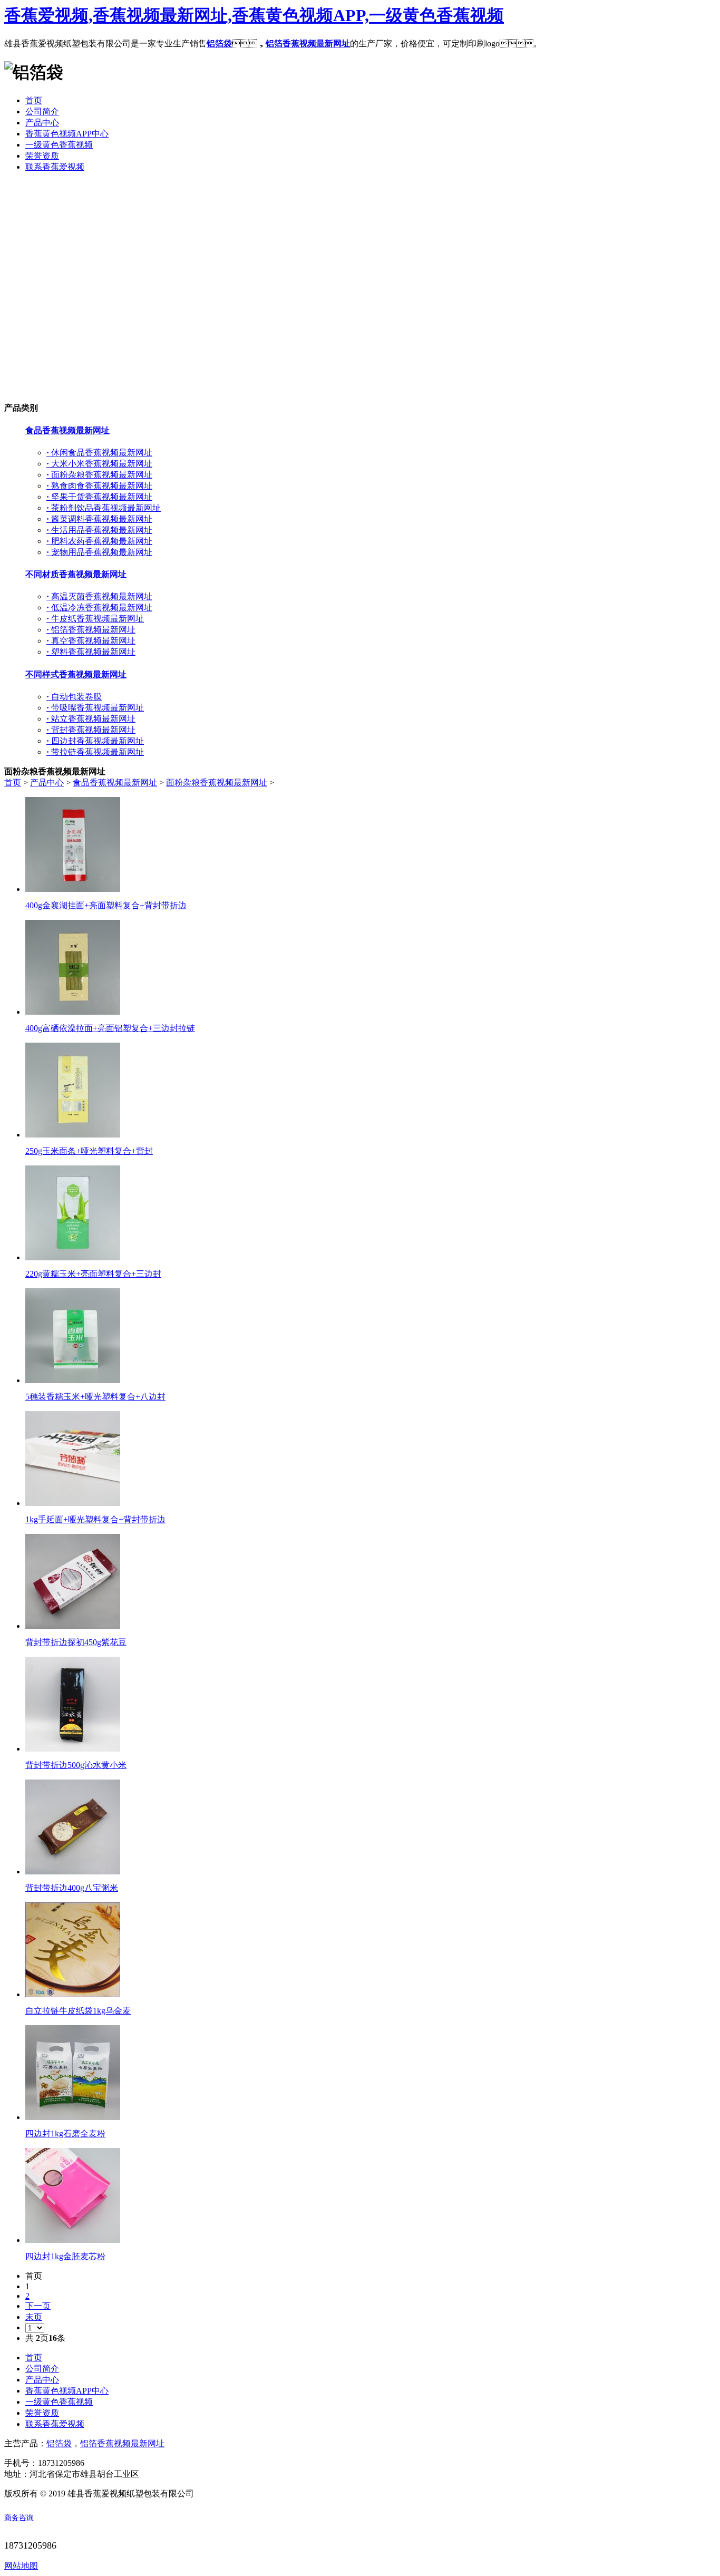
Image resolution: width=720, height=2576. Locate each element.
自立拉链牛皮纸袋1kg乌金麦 (78, 2011)
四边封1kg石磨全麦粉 (65, 2133)
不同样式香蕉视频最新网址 (76, 674)
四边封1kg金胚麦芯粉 (65, 2256)
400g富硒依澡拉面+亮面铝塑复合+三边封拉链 (110, 1028)
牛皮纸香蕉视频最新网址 (95, 619)
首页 (13, 782)
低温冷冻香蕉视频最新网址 (99, 607)
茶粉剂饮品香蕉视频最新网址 (104, 508)
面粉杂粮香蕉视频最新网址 (99, 475)
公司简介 (42, 2369)
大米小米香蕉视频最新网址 (99, 464)
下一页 (38, 2306)
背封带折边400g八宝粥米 (72, 1888)
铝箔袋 (219, 43)
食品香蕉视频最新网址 (67, 430)
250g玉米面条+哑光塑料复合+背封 (89, 1151)
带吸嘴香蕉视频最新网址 (95, 708)
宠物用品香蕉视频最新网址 (99, 552)
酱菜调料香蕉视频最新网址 (99, 519)
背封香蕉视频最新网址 (91, 730)
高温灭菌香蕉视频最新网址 (99, 596)
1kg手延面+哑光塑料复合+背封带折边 (95, 1519)
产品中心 (47, 782)
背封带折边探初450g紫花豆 (76, 1642)
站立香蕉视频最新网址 (91, 719)
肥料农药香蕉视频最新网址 (99, 541)
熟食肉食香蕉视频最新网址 (99, 486)
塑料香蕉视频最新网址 (91, 652)
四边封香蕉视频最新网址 (95, 741)
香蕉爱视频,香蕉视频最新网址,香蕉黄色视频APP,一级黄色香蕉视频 (254, 15)
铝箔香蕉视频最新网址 (308, 43)
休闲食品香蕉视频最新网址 (99, 453)
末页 (34, 2317)
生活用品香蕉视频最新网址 (99, 530)
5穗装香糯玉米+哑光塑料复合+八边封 (95, 1397)
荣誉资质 (42, 2413)
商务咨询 (19, 2518)
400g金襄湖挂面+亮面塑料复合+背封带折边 (106, 905)
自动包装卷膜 (74, 697)
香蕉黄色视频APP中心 (67, 2391)
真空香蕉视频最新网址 (91, 641)
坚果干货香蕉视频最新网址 (99, 497)
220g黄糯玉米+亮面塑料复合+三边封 (93, 1274)
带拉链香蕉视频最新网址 (95, 752)
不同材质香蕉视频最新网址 (76, 574)
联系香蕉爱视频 (55, 2424)
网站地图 (21, 2566)
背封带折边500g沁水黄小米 (76, 1765)
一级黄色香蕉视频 (59, 2402)
